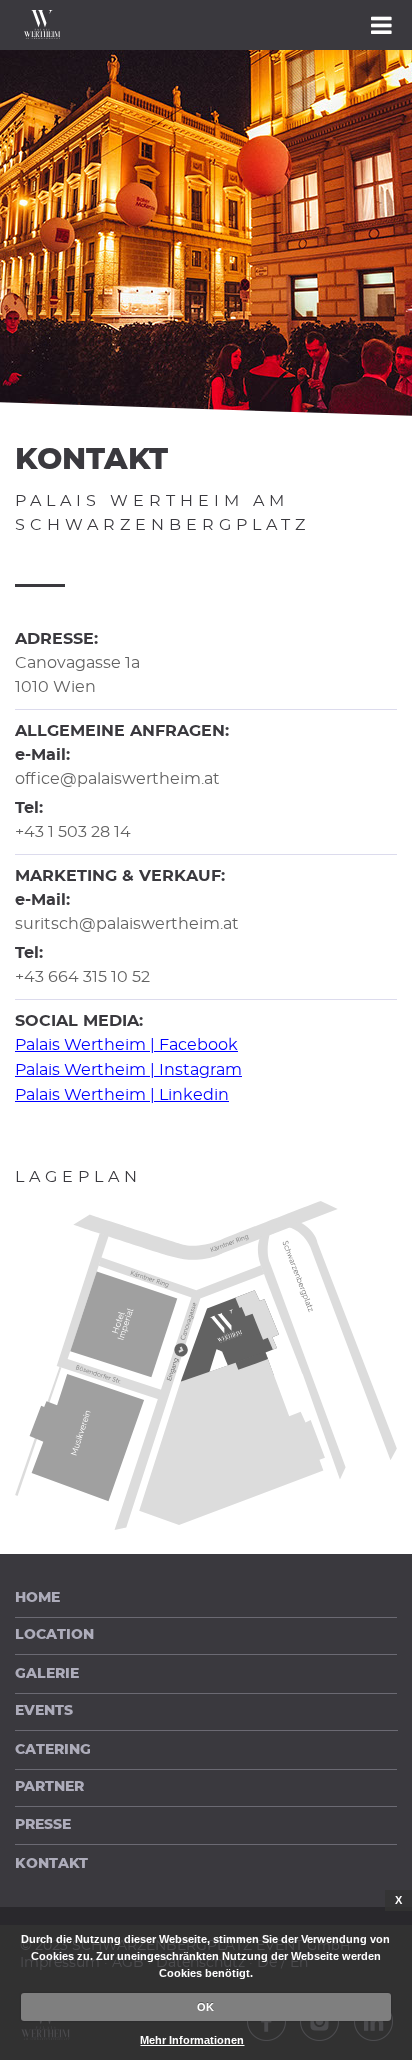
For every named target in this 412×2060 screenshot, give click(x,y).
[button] (206, 25)
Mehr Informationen (192, 2040)
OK (205, 2007)
